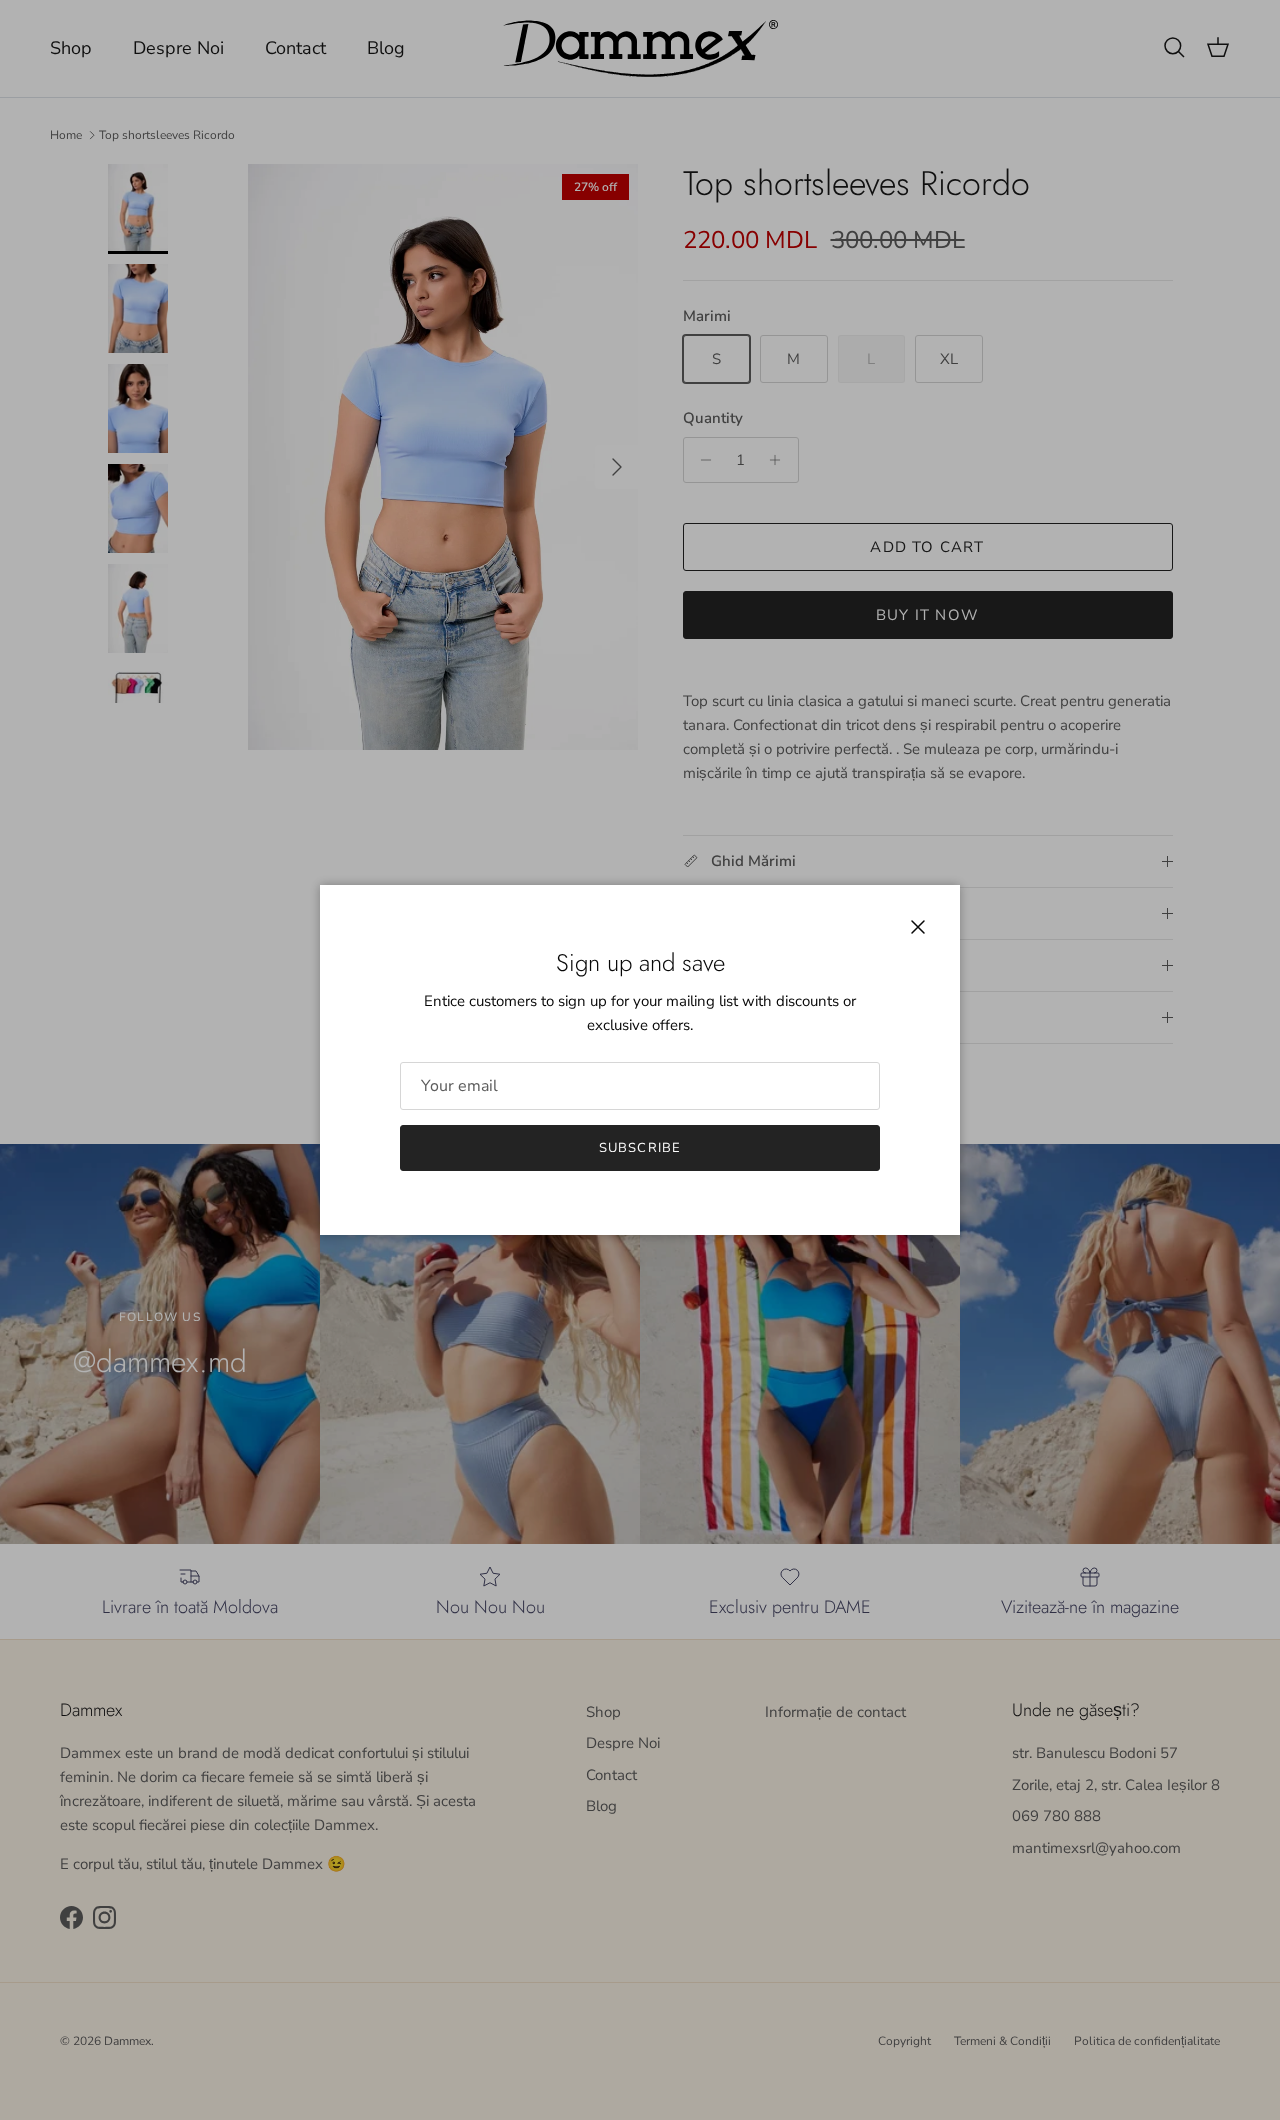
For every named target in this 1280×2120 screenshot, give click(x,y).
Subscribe (639, 1148)
